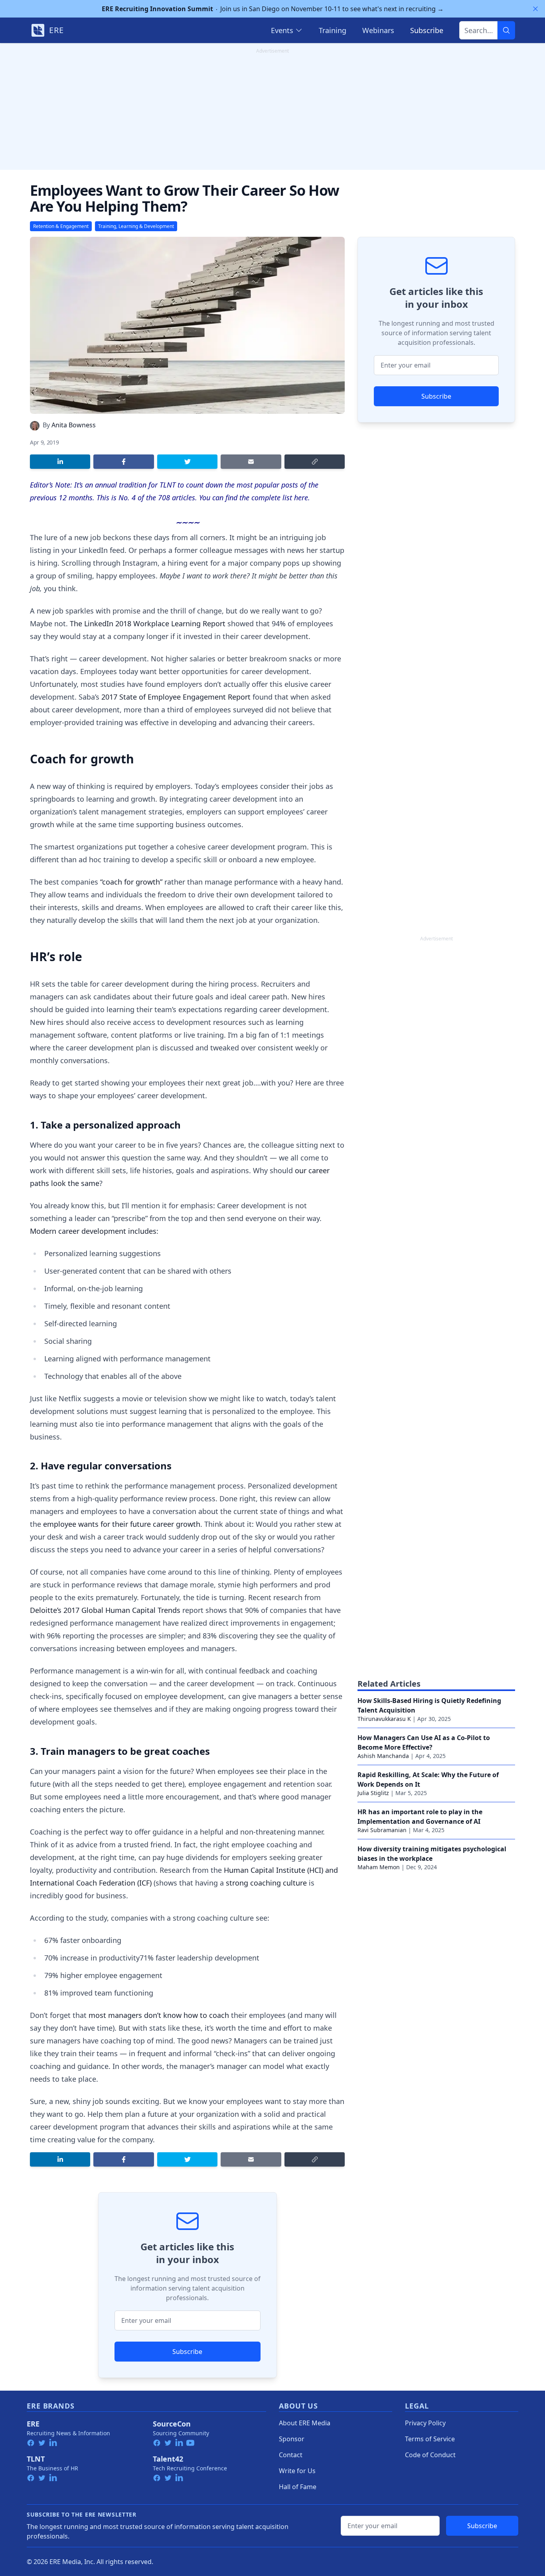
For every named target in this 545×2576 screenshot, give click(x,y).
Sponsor (292, 2439)
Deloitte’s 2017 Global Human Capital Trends (105, 1610)
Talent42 (168, 2459)
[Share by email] (251, 462)
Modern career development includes (93, 1231)
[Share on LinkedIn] (60, 462)
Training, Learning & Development (136, 226)
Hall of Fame (298, 2487)
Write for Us (297, 2471)
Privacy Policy (425, 2423)
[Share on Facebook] (123, 462)
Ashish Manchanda (383, 1756)
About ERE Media (305, 2423)
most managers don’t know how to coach (159, 2015)
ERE (33, 2424)
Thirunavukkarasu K (384, 1719)
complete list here (280, 498)
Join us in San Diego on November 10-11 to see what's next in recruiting (273, 9)
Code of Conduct (430, 2455)
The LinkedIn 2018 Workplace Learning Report (148, 623)
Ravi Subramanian (382, 1830)
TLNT (36, 2459)
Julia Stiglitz (373, 1793)
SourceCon (172, 2424)
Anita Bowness (74, 425)
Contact (291, 2455)
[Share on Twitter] (187, 462)
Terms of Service (430, 2439)
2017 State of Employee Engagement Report (176, 697)
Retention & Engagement (61, 226)
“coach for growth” (131, 882)
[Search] (506, 30)
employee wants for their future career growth (122, 1524)
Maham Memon (379, 1867)
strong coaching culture (266, 1883)
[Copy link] (315, 462)
